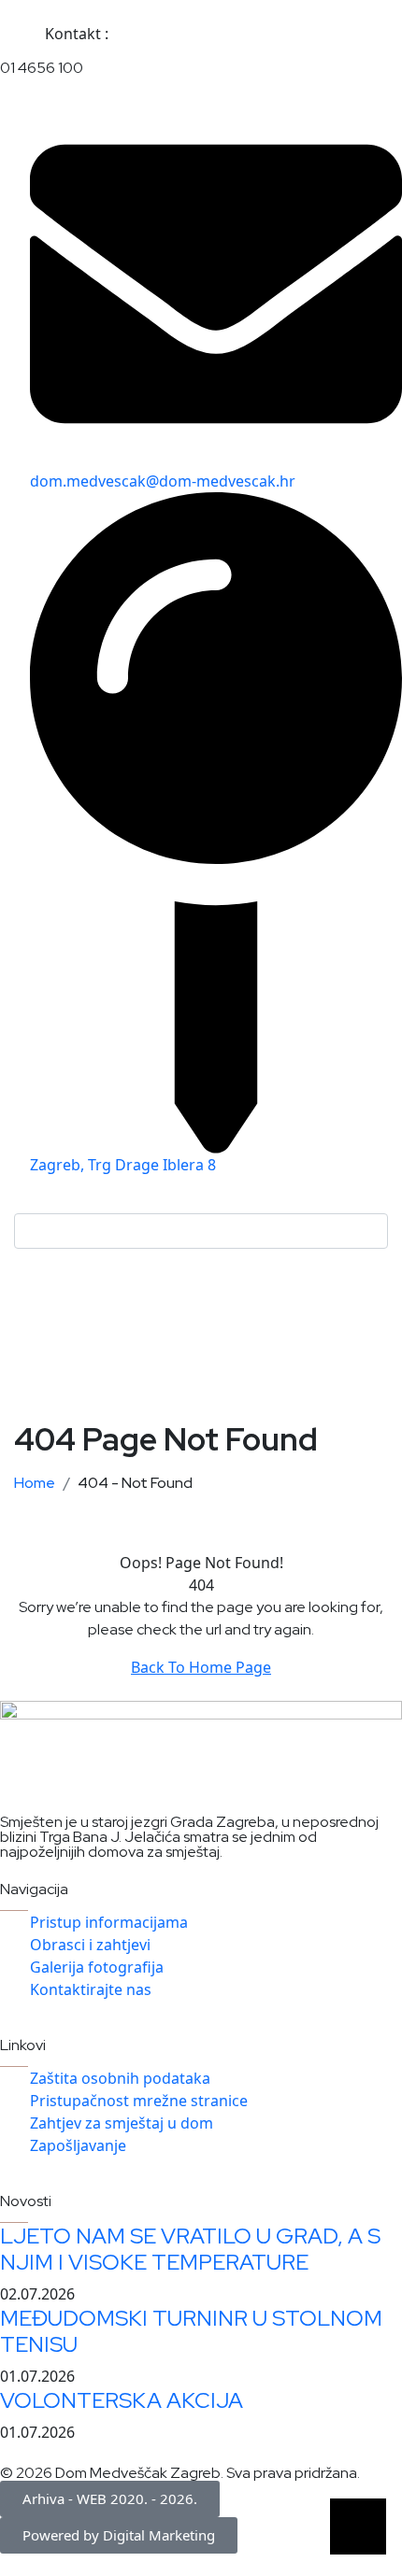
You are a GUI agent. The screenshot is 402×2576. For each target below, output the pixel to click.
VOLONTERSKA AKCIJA (122, 2400)
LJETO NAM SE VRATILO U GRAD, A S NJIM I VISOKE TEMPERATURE (190, 2249)
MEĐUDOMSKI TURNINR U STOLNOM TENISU (191, 2331)
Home (37, 1483)
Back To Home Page (201, 1667)
